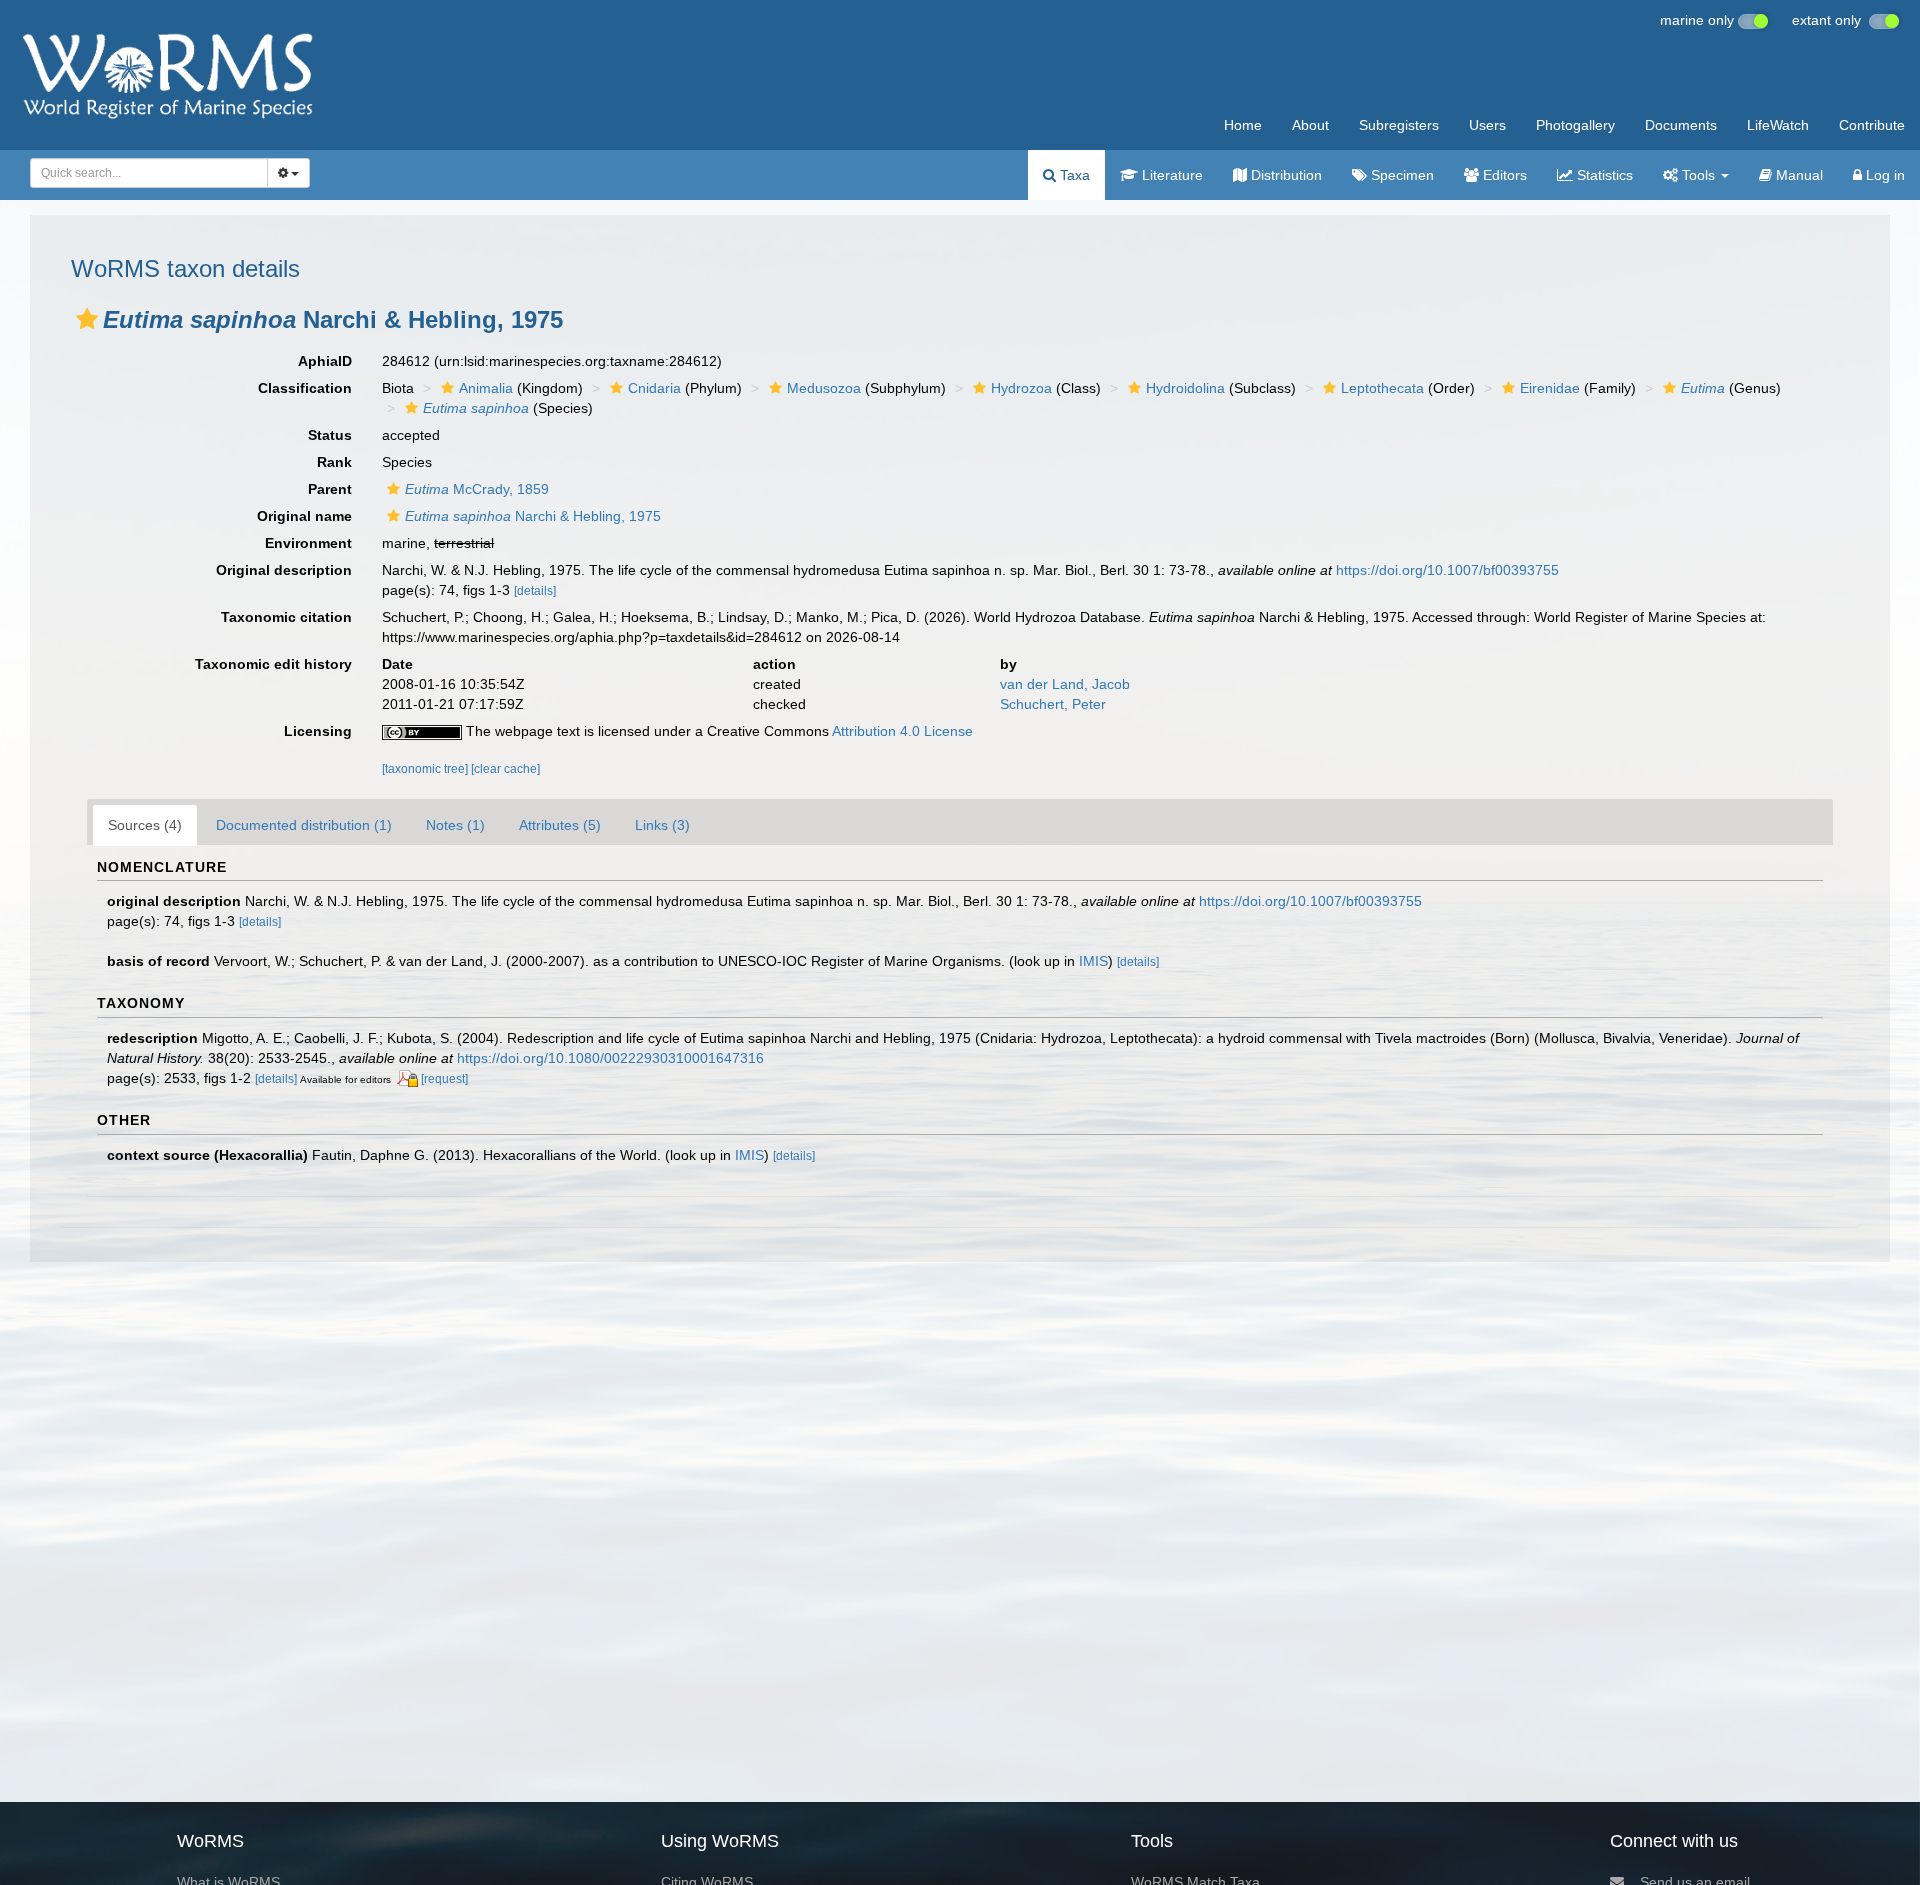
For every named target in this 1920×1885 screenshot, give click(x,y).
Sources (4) (145, 825)
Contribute (1872, 125)
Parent (330, 489)
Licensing (318, 731)
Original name (304, 516)
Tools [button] (1698, 175)
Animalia (486, 388)
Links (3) (662, 825)
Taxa (1073, 175)
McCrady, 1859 (477, 489)
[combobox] (149, 173)
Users (1487, 125)
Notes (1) (455, 825)
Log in (1883, 175)
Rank (334, 462)
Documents (1681, 125)
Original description (284, 570)
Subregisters (1399, 125)
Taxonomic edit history (273, 664)
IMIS (1093, 961)
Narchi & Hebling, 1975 (533, 516)
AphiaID (325, 361)
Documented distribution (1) (304, 825)
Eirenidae (1550, 388)
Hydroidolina (1185, 388)
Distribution (1284, 175)
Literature (1170, 175)
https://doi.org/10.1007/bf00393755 (1447, 570)
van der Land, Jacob (1065, 684)
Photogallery (1575, 125)
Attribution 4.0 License (902, 731)
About (1310, 125)
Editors (1503, 175)
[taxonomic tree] (426, 769)
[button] (87, 319)
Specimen (1400, 175)
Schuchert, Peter (1053, 704)
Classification (305, 388)
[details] (535, 591)
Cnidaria (654, 388)
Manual (1797, 175)
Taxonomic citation (286, 617)
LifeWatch (1778, 125)
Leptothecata (1382, 388)
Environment (308, 543)
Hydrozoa (1021, 388)
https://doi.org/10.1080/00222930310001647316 (610, 1058)
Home (1243, 125)
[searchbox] (143, 173)
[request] (444, 1079)
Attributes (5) (560, 825)
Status (330, 435)
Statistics (1603, 175)
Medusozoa (824, 388)
